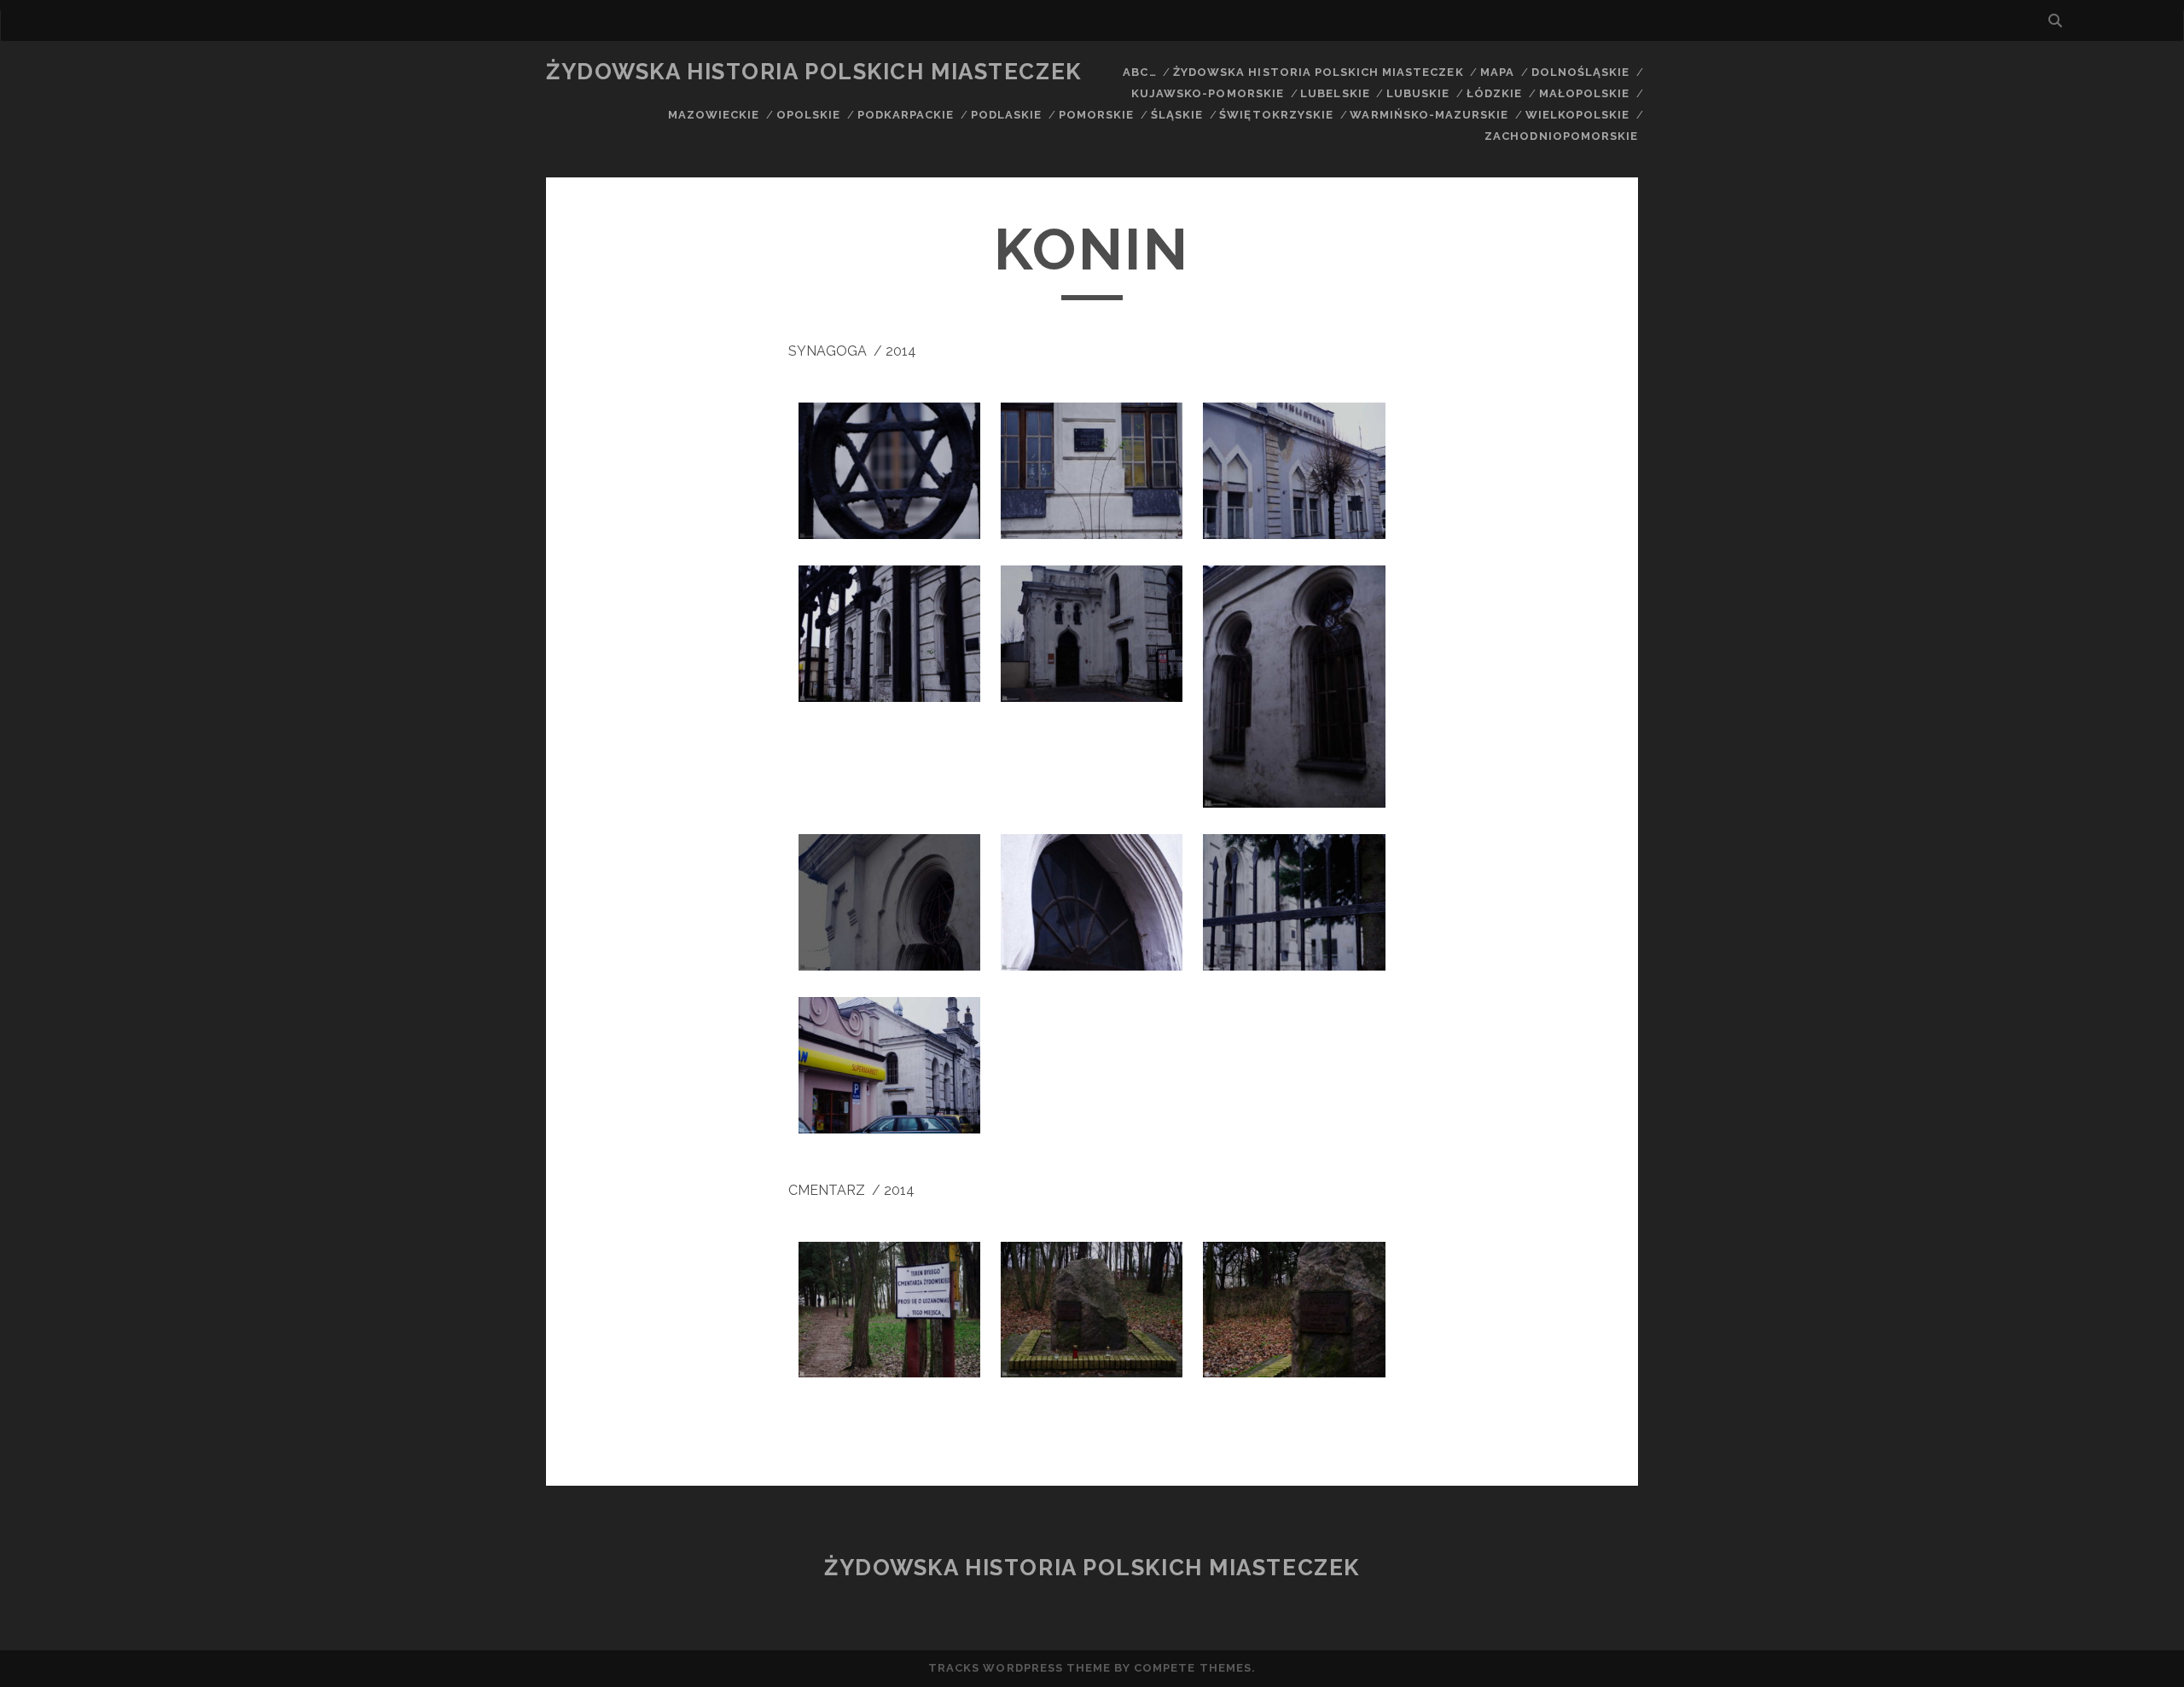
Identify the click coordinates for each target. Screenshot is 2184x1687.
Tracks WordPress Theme (1019, 1668)
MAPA (1497, 72)
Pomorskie (1096, 115)
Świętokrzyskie (1276, 115)
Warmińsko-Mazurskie (1429, 115)
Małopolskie (1584, 93)
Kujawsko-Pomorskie (1208, 93)
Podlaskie (1006, 115)
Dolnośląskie (1581, 72)
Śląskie (1177, 115)
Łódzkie (1494, 93)
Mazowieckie (714, 115)
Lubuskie (1418, 93)
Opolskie (808, 115)
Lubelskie (1335, 93)
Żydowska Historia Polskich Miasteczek (814, 72)
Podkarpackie (906, 115)
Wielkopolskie (1578, 115)
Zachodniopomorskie (1561, 136)
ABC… (1139, 72)
